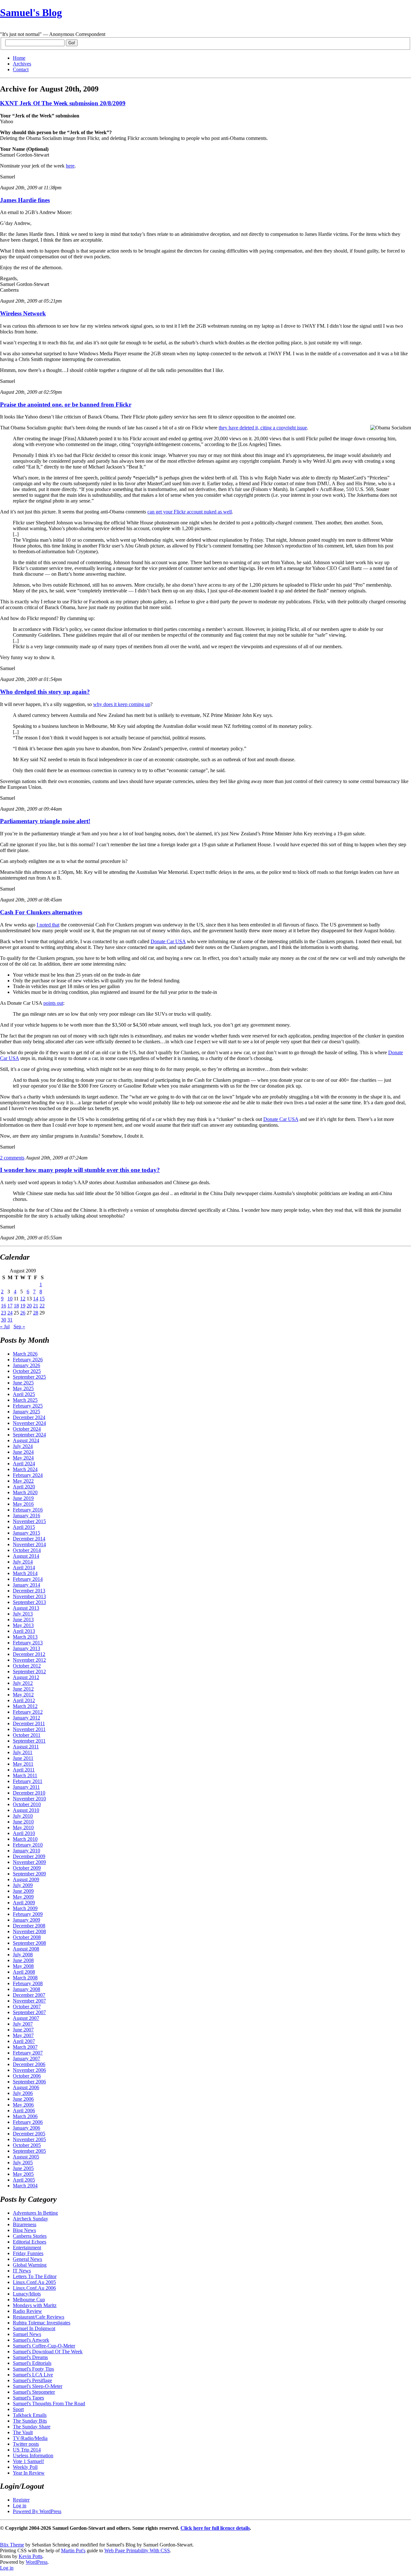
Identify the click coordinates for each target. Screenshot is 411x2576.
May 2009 (23, 1897)
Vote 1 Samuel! (28, 2461)
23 (4, 1313)
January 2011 (26, 1787)
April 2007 (24, 2041)
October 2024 (27, 1429)
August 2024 (26, 1440)
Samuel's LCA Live (33, 2375)
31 (10, 1320)
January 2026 (26, 1365)
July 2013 (23, 1614)
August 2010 (26, 1810)
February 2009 (28, 1914)
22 (42, 1306)
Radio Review (27, 2311)
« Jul (5, 1327)
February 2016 (28, 1510)
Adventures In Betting (35, 2213)
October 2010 (27, 1804)
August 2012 (26, 1677)
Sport (18, 2409)
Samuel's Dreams (30, 2357)
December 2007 (29, 1995)
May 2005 (23, 2174)
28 (36, 1313)
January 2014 (26, 1585)
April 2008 (24, 1972)
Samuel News (27, 2334)
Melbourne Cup (29, 2300)
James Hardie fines (25, 200)
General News (27, 2259)
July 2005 (23, 2162)
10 (10, 1299)
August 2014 (26, 1556)
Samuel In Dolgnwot (34, 2328)
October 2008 (27, 1937)
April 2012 (24, 1700)
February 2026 (28, 1360)
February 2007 (28, 2053)
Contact (21, 69)
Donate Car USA (168, 941)
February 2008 (28, 1983)
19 (23, 1306)
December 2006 (29, 2064)
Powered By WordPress (37, 2511)
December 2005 (29, 2134)
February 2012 (28, 1712)
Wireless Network (23, 313)
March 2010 (25, 1839)
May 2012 (23, 1695)
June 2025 (23, 1383)
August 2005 (26, 2157)
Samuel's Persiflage (32, 2380)
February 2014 (28, 1579)
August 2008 (26, 1949)
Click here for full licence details (215, 2528)
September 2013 (29, 1602)
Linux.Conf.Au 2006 (34, 2288)
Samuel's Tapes (28, 2398)
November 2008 (29, 1931)
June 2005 (23, 2168)
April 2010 (24, 1833)
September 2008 (29, 1943)
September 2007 (29, 2012)
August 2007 (26, 2018)
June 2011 (23, 1758)
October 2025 (27, 1371)
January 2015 (26, 1533)
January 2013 (26, 1648)
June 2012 (23, 1689)
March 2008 (25, 1978)
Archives (22, 64)
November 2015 (29, 1521)
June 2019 (23, 1498)
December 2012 (29, 1654)
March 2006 (25, 2116)
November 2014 (29, 1544)
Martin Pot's (73, 2550)
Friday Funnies (28, 2253)
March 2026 (25, 1354)
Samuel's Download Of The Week (48, 2352)
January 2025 (26, 1412)
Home (19, 58)
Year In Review (29, 2473)
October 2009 (27, 1868)
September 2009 (29, 1874)
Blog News (24, 2230)
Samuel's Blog (31, 13)
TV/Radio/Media (30, 2438)
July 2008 (23, 1955)
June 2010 (23, 1822)
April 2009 (24, 1903)
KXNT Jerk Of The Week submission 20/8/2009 (63, 103)
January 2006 (26, 2128)
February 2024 (28, 1475)
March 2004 (25, 2186)
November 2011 (29, 1729)
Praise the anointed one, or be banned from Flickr (66, 405)
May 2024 (23, 1458)
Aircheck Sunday (31, 2219)
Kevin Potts (31, 2556)
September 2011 (29, 1741)
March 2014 (25, 1573)
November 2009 (29, 1862)
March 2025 (25, 1400)
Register (21, 2500)
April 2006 (24, 2111)
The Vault (23, 2432)
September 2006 (29, 2082)
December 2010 (29, 1793)
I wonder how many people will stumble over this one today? (80, 1170)
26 (23, 1313)
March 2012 (25, 1706)
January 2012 (26, 1718)
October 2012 (27, 1666)
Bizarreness (25, 2224)
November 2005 (29, 2139)
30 (4, 1320)
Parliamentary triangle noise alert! (45, 821)
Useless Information (33, 2455)
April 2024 (24, 1464)
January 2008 (26, 1989)
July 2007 (23, 2024)
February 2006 (28, 2122)
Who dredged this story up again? (45, 692)
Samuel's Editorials (32, 2363)
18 (16, 1306)
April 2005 (24, 2180)
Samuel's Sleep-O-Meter (38, 2386)
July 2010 (23, 1816)
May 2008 (23, 1966)
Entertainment (27, 2248)
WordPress (37, 2562)
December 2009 (29, 1856)
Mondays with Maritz (35, 2305)
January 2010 (26, 1851)
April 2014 (24, 1568)
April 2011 (24, 1770)
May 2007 (23, 2035)
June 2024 (23, 1452)
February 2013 (28, 1643)
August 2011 (26, 1747)
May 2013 (23, 1625)
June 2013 (23, 1620)
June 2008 (23, 1960)
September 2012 (29, 1671)
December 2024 (29, 1417)
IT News (22, 2271)
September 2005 (29, 2151)
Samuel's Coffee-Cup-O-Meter (44, 2346)
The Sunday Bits (30, 2421)
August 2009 (26, 1879)
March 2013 (25, 1637)
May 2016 (23, 1504)
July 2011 (23, 1752)
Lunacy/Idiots (27, 2294)
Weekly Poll (25, 2467)
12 (23, 1299)
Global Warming (30, 2265)
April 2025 (24, 1394)
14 (36, 1299)
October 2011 (27, 1735)
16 (4, 1306)
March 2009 (25, 1908)
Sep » (19, 1327)
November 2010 (29, 1799)
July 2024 (23, 1446)
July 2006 (23, 2093)
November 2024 (29, 1423)
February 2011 (28, 1781)
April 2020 (24, 1487)
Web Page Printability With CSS (137, 2550)
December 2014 (29, 1539)
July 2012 (23, 1683)
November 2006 (29, 2070)
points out (53, 1003)
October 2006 (27, 2076)
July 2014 (23, 1562)
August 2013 (26, 1608)
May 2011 (23, 1764)
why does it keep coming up (122, 704)
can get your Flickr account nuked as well (190, 512)
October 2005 (27, 2145)
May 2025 (23, 1388)
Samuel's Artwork (31, 2340)
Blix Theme (12, 2545)
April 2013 (24, 1631)
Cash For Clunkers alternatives (41, 912)
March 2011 (25, 1775)
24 (10, 1313)
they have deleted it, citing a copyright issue (263, 428)
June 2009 (23, 1891)
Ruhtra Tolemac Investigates (42, 2323)
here (70, 166)
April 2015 (24, 1527)
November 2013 (29, 1596)
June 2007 (23, 2030)
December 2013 (29, 1591)
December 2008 (29, 1926)
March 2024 (25, 1469)
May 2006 (23, 2105)
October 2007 (27, 2007)
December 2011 (29, 1723)
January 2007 (26, 2059)
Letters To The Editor (35, 2276)
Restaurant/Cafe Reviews (39, 2317)
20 (29, 1306)
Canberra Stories (30, 2236)
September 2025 (29, 1377)
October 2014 (27, 1550)
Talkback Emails (30, 2415)
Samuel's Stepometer (34, 2392)
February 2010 (28, 1845)
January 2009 (26, 1920)
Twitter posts (26, 2444)
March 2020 (25, 1492)
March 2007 (25, 2047)
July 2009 (23, 1885)
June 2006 (23, 2099)
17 (10, 1306)
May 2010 (23, 1827)
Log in (20, 2506)
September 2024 (29, 1435)
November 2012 (29, 1660)
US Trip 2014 (27, 2450)
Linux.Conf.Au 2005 (34, 2282)
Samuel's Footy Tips (33, 2369)
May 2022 (23, 1481)
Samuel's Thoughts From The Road (49, 2404)
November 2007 (29, 2001)
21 (36, 1306)
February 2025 (28, 1406)
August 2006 (26, 2087)
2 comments (12, 1158)
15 (42, 1299)
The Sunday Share (32, 2427)
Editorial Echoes (30, 2242)
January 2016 (26, 1516)
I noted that (48, 925)
